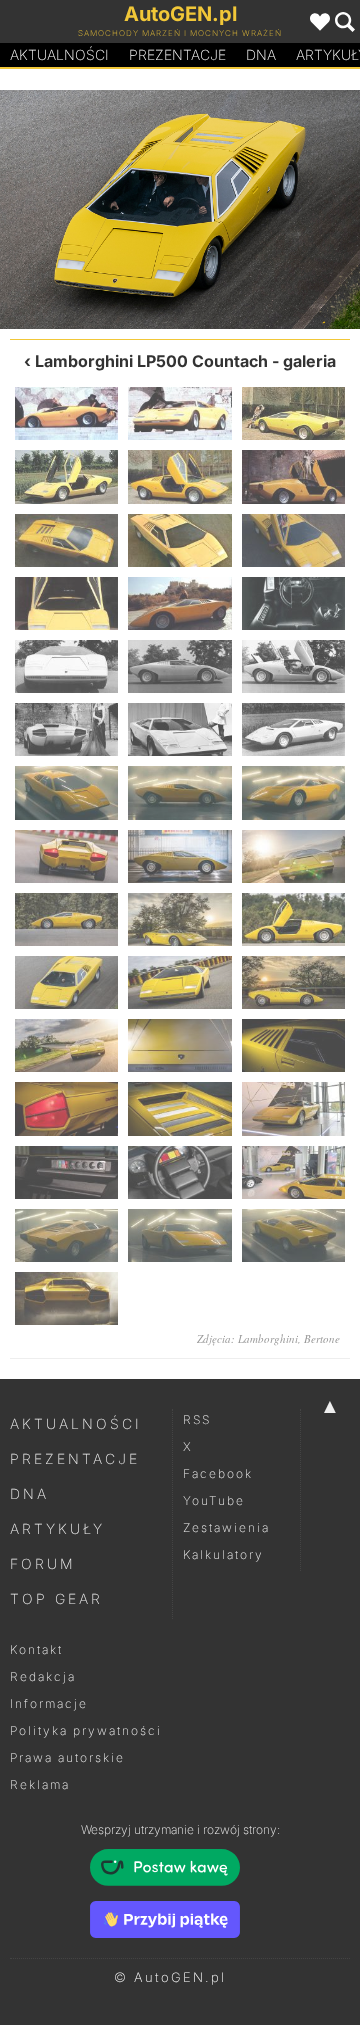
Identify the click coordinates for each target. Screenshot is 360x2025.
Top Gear (56, 1598)
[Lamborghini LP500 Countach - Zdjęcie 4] (66, 476)
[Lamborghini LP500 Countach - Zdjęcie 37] (66, 1172)
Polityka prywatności (86, 1730)
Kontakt (36, 1649)
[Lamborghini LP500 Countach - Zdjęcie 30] (293, 982)
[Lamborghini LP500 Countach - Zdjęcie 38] (179, 1172)
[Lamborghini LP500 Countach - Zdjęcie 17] (179, 729)
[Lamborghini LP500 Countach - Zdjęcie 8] (179, 540)
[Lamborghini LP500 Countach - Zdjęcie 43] (66, 1298)
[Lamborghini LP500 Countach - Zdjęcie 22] (66, 856)
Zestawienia (226, 1527)
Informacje (49, 1703)
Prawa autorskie (67, 1757)
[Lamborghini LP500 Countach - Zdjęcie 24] (293, 856)
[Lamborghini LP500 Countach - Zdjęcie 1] (66, 413)
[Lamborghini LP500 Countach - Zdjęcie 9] (293, 540)
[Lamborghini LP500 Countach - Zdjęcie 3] (293, 413)
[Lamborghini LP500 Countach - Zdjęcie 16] (66, 729)
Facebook (218, 1473)
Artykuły (57, 1528)
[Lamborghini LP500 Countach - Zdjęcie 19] (66, 792)
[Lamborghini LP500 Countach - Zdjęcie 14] (179, 666)
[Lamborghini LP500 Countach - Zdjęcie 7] (66, 540)
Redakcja (43, 1676)
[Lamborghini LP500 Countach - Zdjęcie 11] (179, 603)
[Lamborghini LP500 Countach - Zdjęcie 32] (179, 1045)
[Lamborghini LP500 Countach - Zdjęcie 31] (66, 1045)
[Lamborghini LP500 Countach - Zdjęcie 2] (179, 413)
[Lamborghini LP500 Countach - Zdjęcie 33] (293, 1045)
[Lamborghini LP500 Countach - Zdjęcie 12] (293, 603)
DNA (29, 1493)
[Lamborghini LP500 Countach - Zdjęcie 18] (293, 729)
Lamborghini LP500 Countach (151, 361)
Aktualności (59, 54)
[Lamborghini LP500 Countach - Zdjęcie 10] (66, 603)
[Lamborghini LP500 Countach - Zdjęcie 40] (66, 1235)
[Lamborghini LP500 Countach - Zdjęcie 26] (179, 919)
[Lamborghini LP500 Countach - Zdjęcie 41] (179, 1235)
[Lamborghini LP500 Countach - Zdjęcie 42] (293, 1235)
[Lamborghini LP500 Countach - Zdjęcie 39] (293, 1172)
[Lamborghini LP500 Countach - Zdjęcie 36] (293, 1108)
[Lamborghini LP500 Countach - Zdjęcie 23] (179, 856)
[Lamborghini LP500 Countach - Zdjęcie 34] (66, 1108)
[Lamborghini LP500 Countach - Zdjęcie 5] (179, 476)
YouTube (214, 1500)
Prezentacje (177, 54)
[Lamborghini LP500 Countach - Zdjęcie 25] (66, 919)
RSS (197, 1419)
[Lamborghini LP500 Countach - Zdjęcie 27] (90, 209)
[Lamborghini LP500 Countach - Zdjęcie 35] (179, 1108)
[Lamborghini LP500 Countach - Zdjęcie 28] (66, 982)
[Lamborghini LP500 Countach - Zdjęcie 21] (293, 792)
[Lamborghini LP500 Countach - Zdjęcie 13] (66, 666)
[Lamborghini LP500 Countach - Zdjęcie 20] (179, 792)
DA (261, 54)
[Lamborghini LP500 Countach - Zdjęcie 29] (270, 209)
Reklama (40, 1784)
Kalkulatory (223, 1554)
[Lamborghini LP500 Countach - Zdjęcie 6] (293, 476)
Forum (43, 1563)
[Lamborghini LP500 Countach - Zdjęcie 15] (293, 666)
